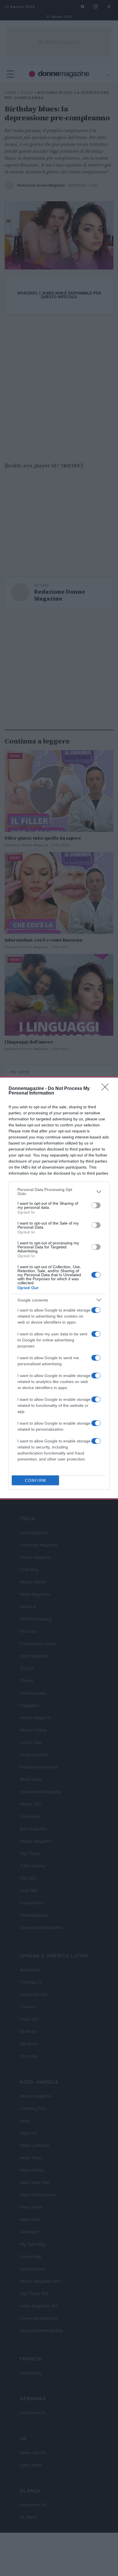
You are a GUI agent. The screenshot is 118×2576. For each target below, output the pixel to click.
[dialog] (59, 1288)
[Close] (107, 1089)
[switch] (96, 1205)
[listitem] (59, 1192)
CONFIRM (36, 1480)
